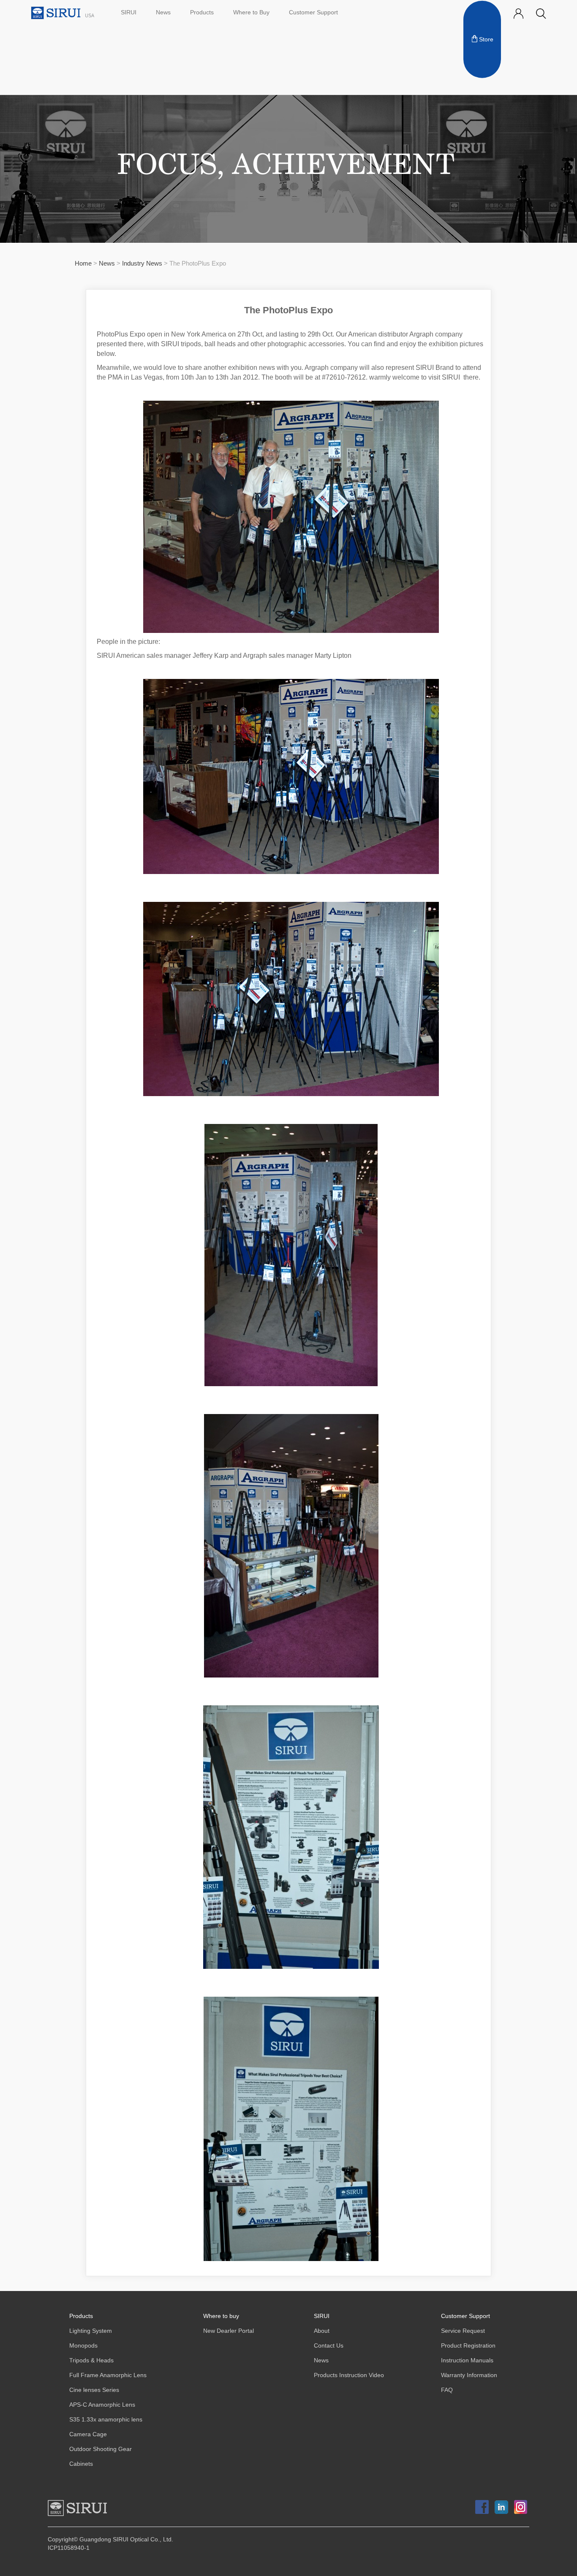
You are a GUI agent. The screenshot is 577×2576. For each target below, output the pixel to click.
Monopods (83, 2346)
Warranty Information (469, 2375)
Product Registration (468, 2346)
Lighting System (91, 2331)
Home (83, 264)
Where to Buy (251, 12)
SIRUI (129, 12)
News (163, 12)
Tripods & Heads (91, 2360)
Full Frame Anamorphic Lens (108, 2375)
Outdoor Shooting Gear (101, 2449)
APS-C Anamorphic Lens (102, 2405)
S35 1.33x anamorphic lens (106, 2420)
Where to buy (221, 2316)
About (322, 2331)
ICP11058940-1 (69, 2548)
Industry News (143, 264)
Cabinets (81, 2464)
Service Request (463, 2331)
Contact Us (329, 2346)
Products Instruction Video (349, 2375)
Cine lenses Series (94, 2390)
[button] (541, 14)
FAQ (447, 2390)
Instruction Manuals (467, 2360)
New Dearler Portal (229, 2331)
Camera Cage (88, 2434)
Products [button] (202, 12)
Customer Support (313, 12)
